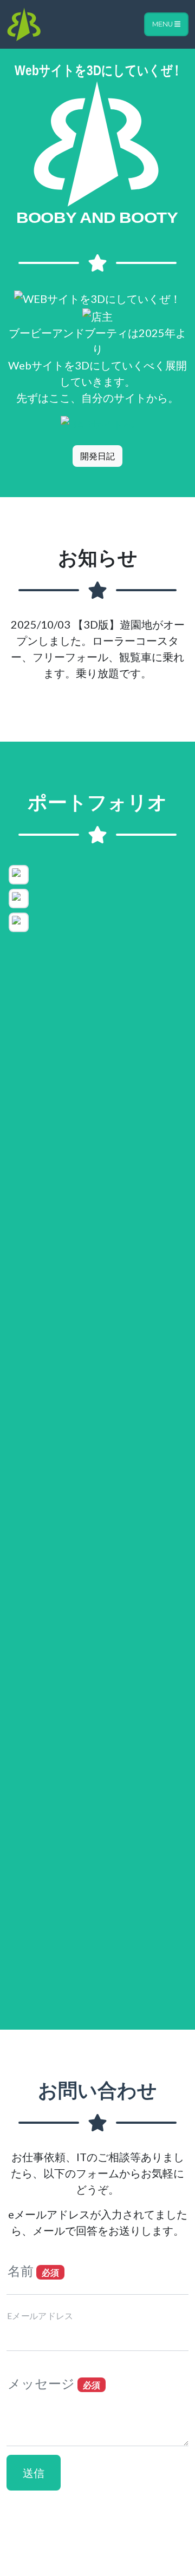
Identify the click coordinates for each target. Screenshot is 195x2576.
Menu (163, 24)
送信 (34, 2473)
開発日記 (97, 456)
